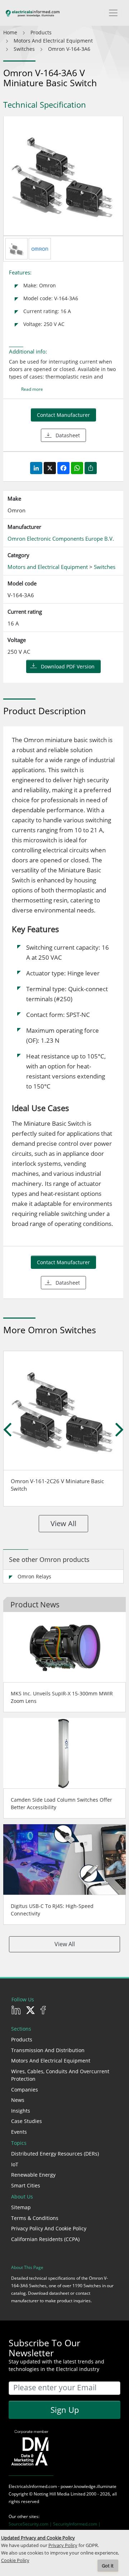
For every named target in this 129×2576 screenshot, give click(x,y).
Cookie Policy (15, 2560)
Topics (19, 2143)
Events (19, 2132)
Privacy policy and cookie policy (49, 2228)
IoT (15, 2164)
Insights (21, 2111)
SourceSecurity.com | (31, 2524)
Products (22, 2039)
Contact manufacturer (63, 415)
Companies (25, 2090)
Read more (32, 389)
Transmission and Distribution (48, 2050)
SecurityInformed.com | (77, 2524)
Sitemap (21, 2207)
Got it (108, 2566)
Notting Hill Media (52, 2494)
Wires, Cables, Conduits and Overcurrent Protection (60, 2075)
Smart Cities (26, 2185)
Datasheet (68, 435)
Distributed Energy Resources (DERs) (55, 2154)
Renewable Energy (33, 2175)
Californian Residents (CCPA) (45, 2239)
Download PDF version (68, 666)
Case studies (27, 2121)
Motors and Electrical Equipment (51, 2061)
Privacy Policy (63, 2545)
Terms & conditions (35, 2218)
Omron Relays (34, 1576)
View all (63, 1523)
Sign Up (65, 2410)
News (18, 2100)
